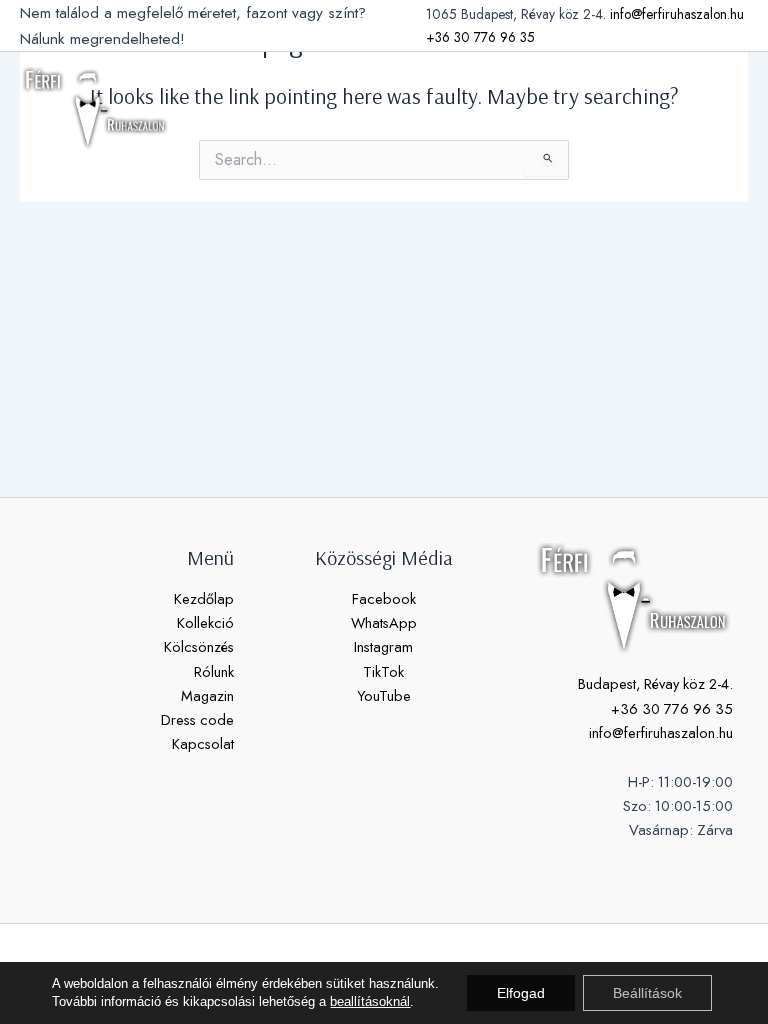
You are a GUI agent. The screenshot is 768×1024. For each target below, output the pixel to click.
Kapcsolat (203, 743)
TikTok (383, 671)
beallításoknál (370, 1001)
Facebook (384, 598)
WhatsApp (384, 622)
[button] (678, 108)
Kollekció (205, 622)
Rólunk (214, 671)
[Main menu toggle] (728, 108)
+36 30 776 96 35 (480, 37)
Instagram (383, 646)
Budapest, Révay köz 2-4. (655, 683)
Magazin (207, 695)
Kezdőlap (204, 598)
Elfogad (521, 993)
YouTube (384, 695)
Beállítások (647, 993)
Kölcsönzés (199, 646)
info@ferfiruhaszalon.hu (677, 14)
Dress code (197, 719)
